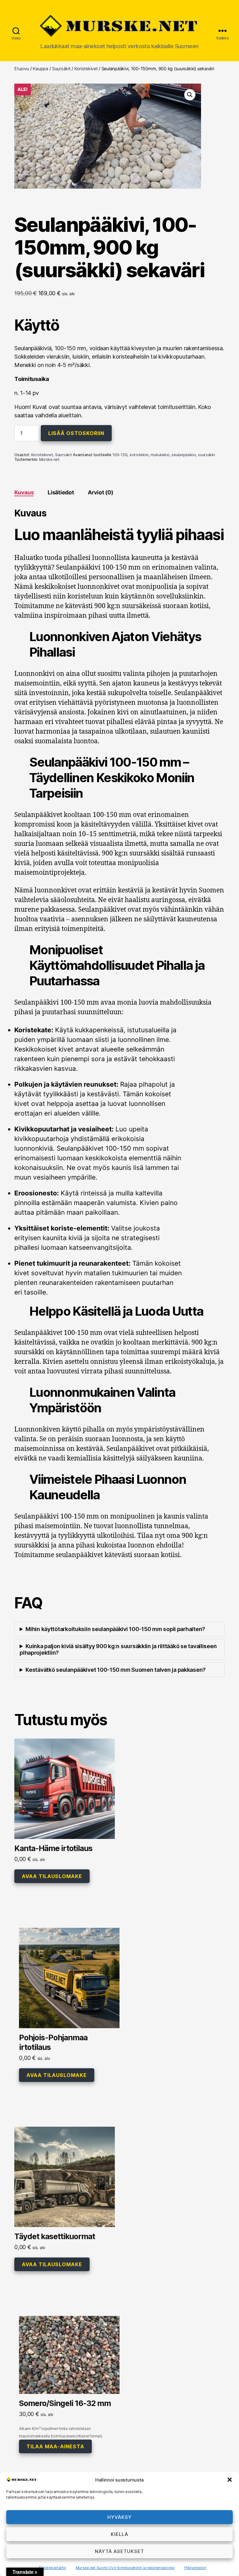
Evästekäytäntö (52, 2568)
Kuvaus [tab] (24, 492)
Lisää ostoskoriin (76, 433)
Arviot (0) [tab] (100, 492)
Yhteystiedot (195, 2568)
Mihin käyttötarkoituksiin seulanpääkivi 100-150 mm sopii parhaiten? (115, 1629)
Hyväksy (119, 2517)
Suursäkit (61, 69)
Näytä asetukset (119, 2551)
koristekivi (139, 455)
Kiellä (119, 2534)
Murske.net (49, 459)
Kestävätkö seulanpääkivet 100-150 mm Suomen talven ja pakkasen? (116, 1670)
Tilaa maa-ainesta (55, 2446)
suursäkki (206, 455)
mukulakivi (160, 455)
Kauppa (40, 69)
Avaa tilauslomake (52, 1876)
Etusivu (22, 69)
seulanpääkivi (184, 455)
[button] (230, 2480)
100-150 (120, 455)
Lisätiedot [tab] (61, 492)
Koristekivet (86, 69)
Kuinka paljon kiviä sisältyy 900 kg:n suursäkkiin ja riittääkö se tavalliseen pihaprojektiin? (118, 1649)
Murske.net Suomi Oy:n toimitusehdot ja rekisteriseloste (125, 2568)
